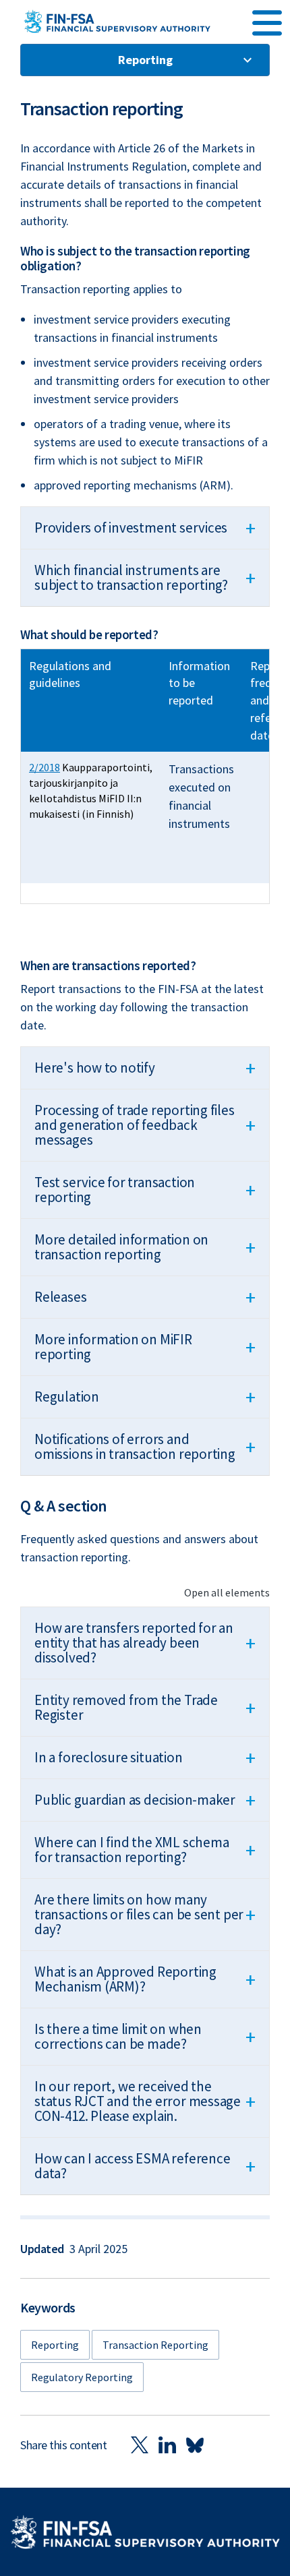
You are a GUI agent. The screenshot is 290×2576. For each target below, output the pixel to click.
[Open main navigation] (267, 21)
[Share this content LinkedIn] (167, 2445)
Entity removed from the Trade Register (145, 1707)
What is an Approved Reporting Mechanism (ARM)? (145, 1979)
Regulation (145, 1397)
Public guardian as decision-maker (145, 1800)
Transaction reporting (155, 2345)
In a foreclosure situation (145, 1758)
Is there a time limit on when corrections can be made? (145, 2036)
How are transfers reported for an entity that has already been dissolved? (145, 1643)
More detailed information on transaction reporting (145, 1247)
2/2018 (45, 767)
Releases (145, 1297)
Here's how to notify (145, 1068)
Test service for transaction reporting (145, 1190)
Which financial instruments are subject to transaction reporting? (145, 577)
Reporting (145, 60)
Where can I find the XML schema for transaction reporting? (145, 1850)
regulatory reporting (82, 2377)
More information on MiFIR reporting (145, 1347)
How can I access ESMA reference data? (145, 2166)
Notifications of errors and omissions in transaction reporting (145, 1446)
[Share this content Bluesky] (195, 2445)
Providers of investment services (145, 528)
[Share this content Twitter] (140, 2445)
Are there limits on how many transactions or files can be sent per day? (145, 1914)
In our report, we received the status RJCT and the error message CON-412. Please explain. (145, 2101)
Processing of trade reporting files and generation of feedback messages (145, 1125)
